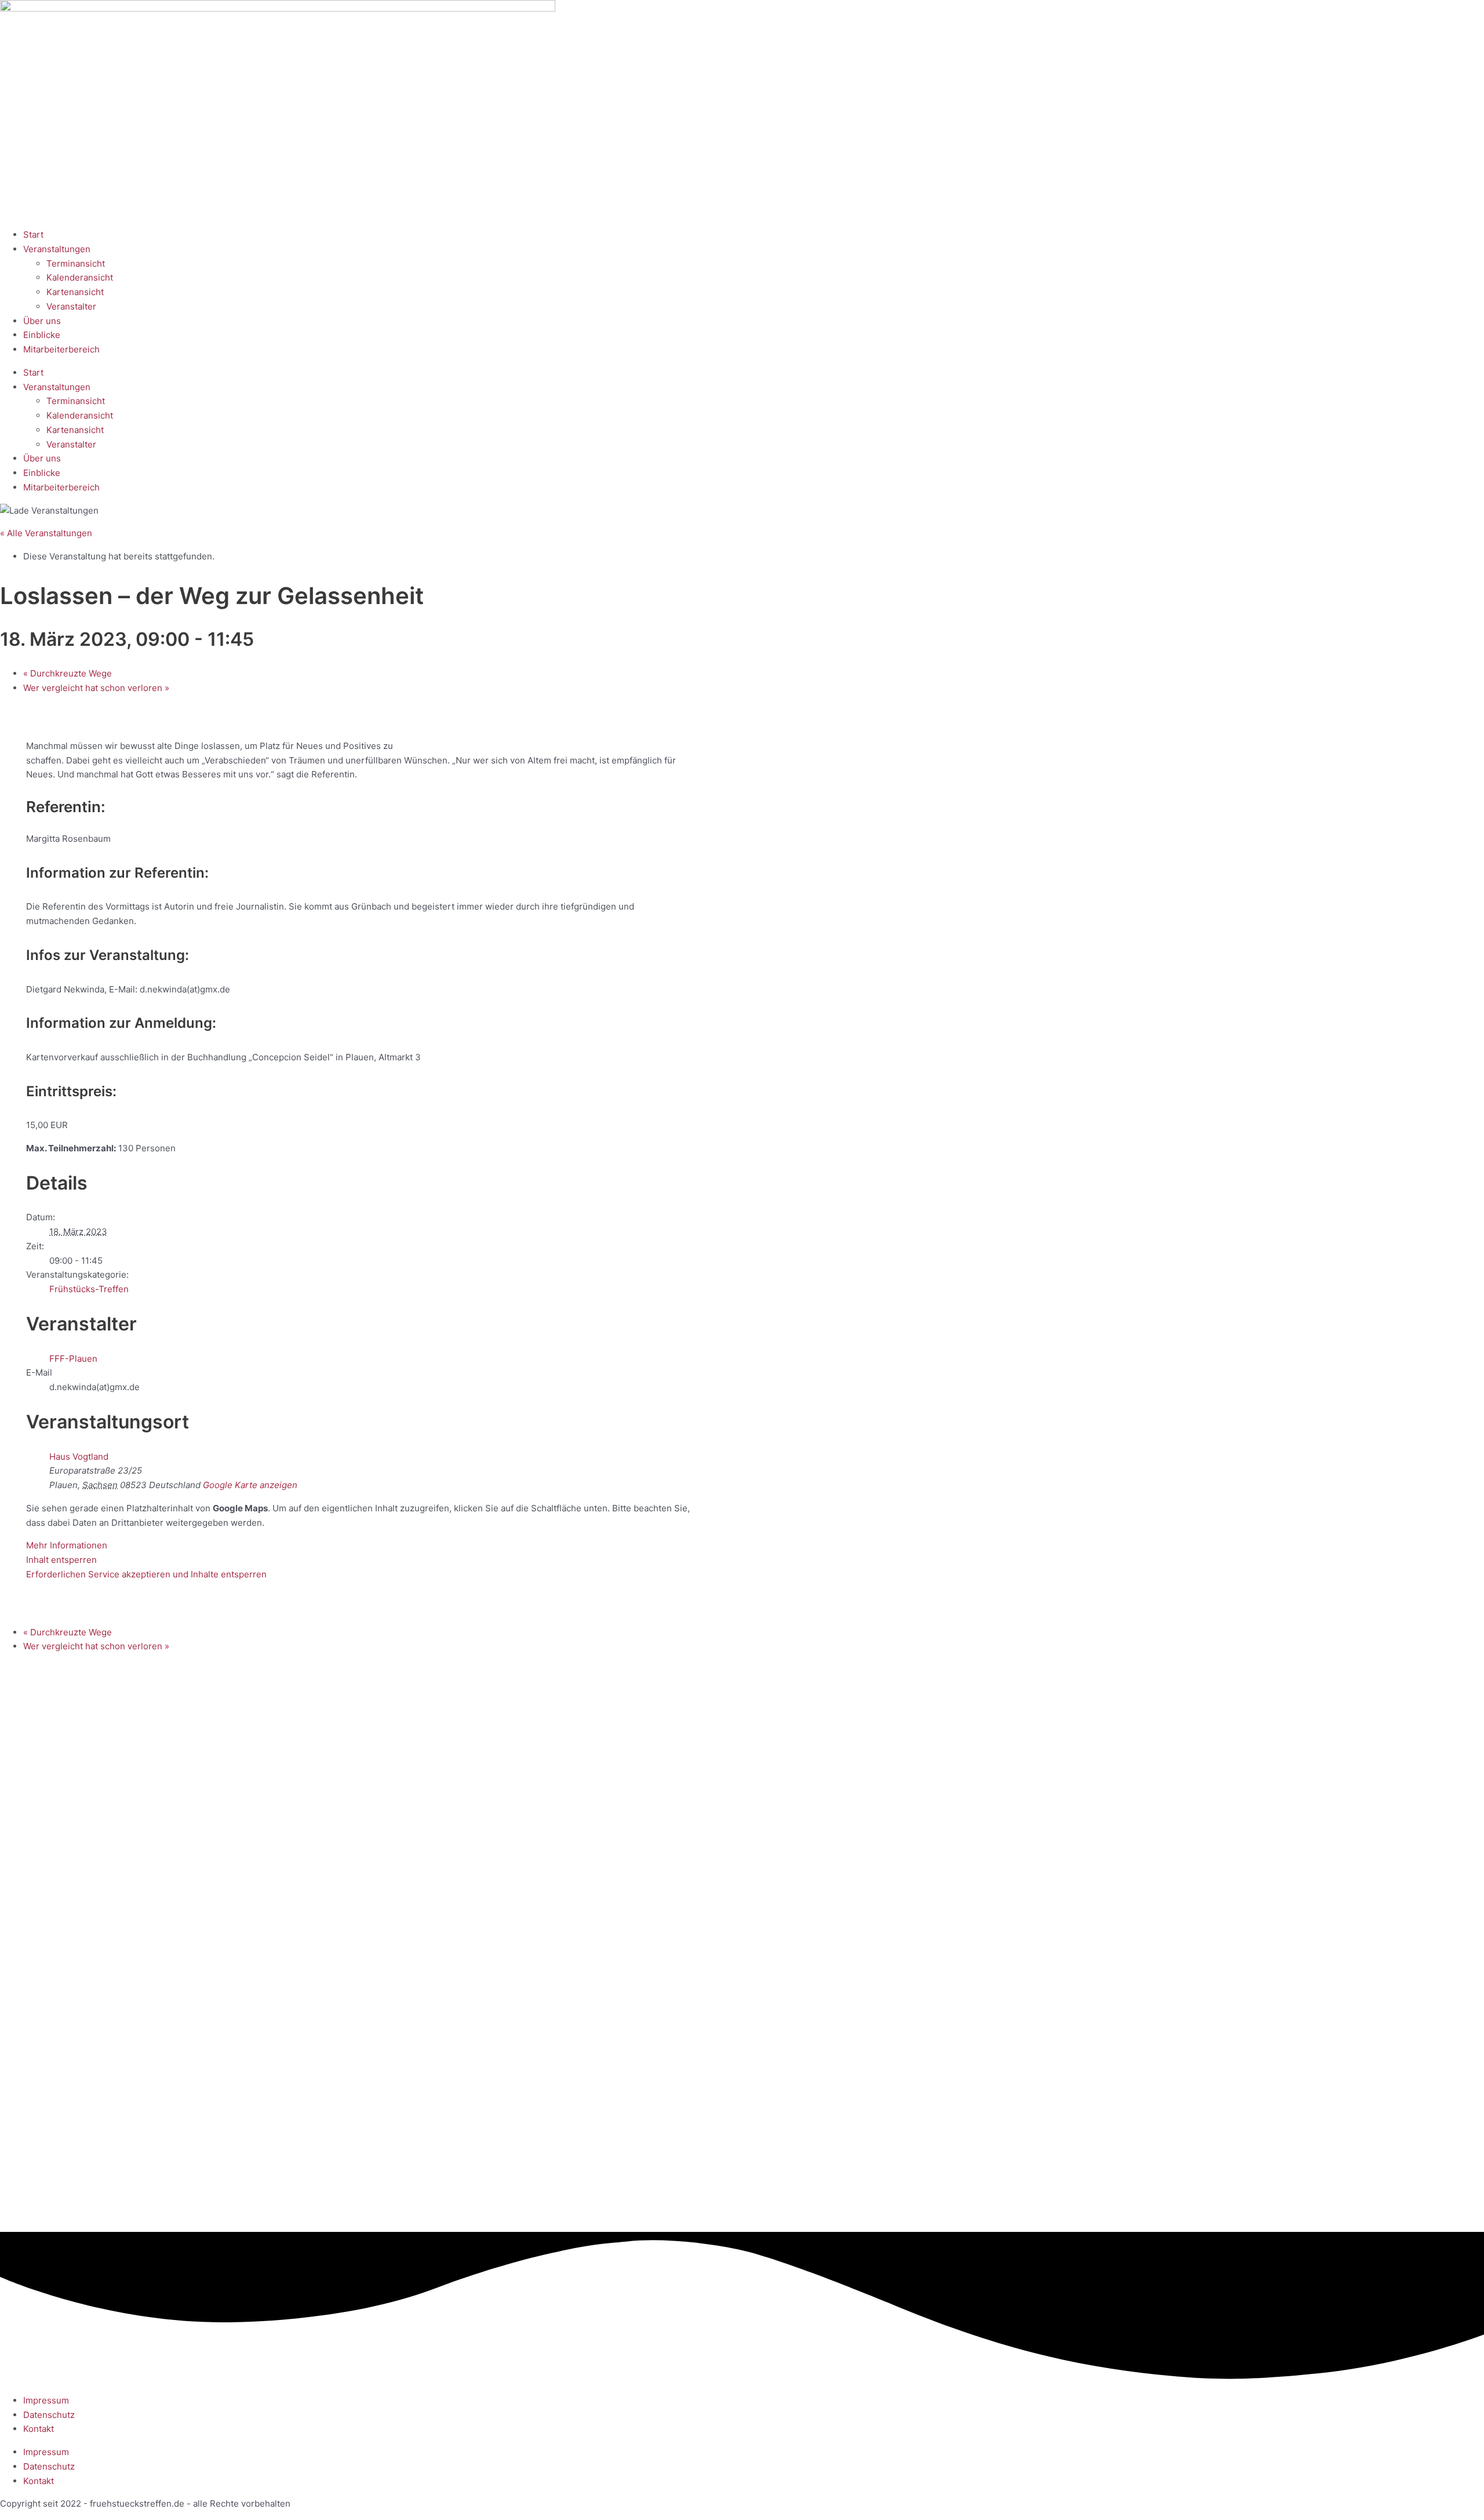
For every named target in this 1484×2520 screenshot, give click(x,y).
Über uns (42, 321)
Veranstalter (71, 306)
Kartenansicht (75, 292)
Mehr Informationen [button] (67, 1545)
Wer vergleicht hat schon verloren (96, 688)
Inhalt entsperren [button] (61, 1560)
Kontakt (39, 2429)
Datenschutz (49, 2415)
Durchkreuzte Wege (68, 673)
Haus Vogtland (79, 1457)
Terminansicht (76, 263)
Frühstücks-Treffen (89, 1289)
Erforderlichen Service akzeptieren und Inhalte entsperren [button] (146, 1574)
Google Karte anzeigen (250, 1485)
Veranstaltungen (57, 249)
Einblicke (42, 335)
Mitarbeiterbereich (61, 349)
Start (33, 234)
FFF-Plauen (73, 1359)
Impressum (46, 2400)
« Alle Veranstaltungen (46, 533)
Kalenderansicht (80, 277)
